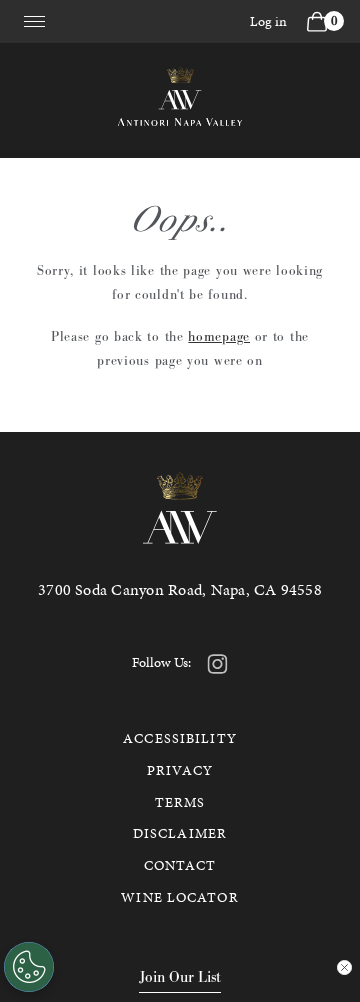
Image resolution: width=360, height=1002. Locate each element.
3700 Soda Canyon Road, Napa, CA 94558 (180, 589)
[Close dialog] (344, 967)
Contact (180, 865)
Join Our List (180, 976)
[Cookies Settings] (29, 967)
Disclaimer (180, 833)
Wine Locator (179, 897)
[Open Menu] (34, 18)
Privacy (180, 770)
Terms (180, 802)
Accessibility (180, 738)
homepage (219, 336)
